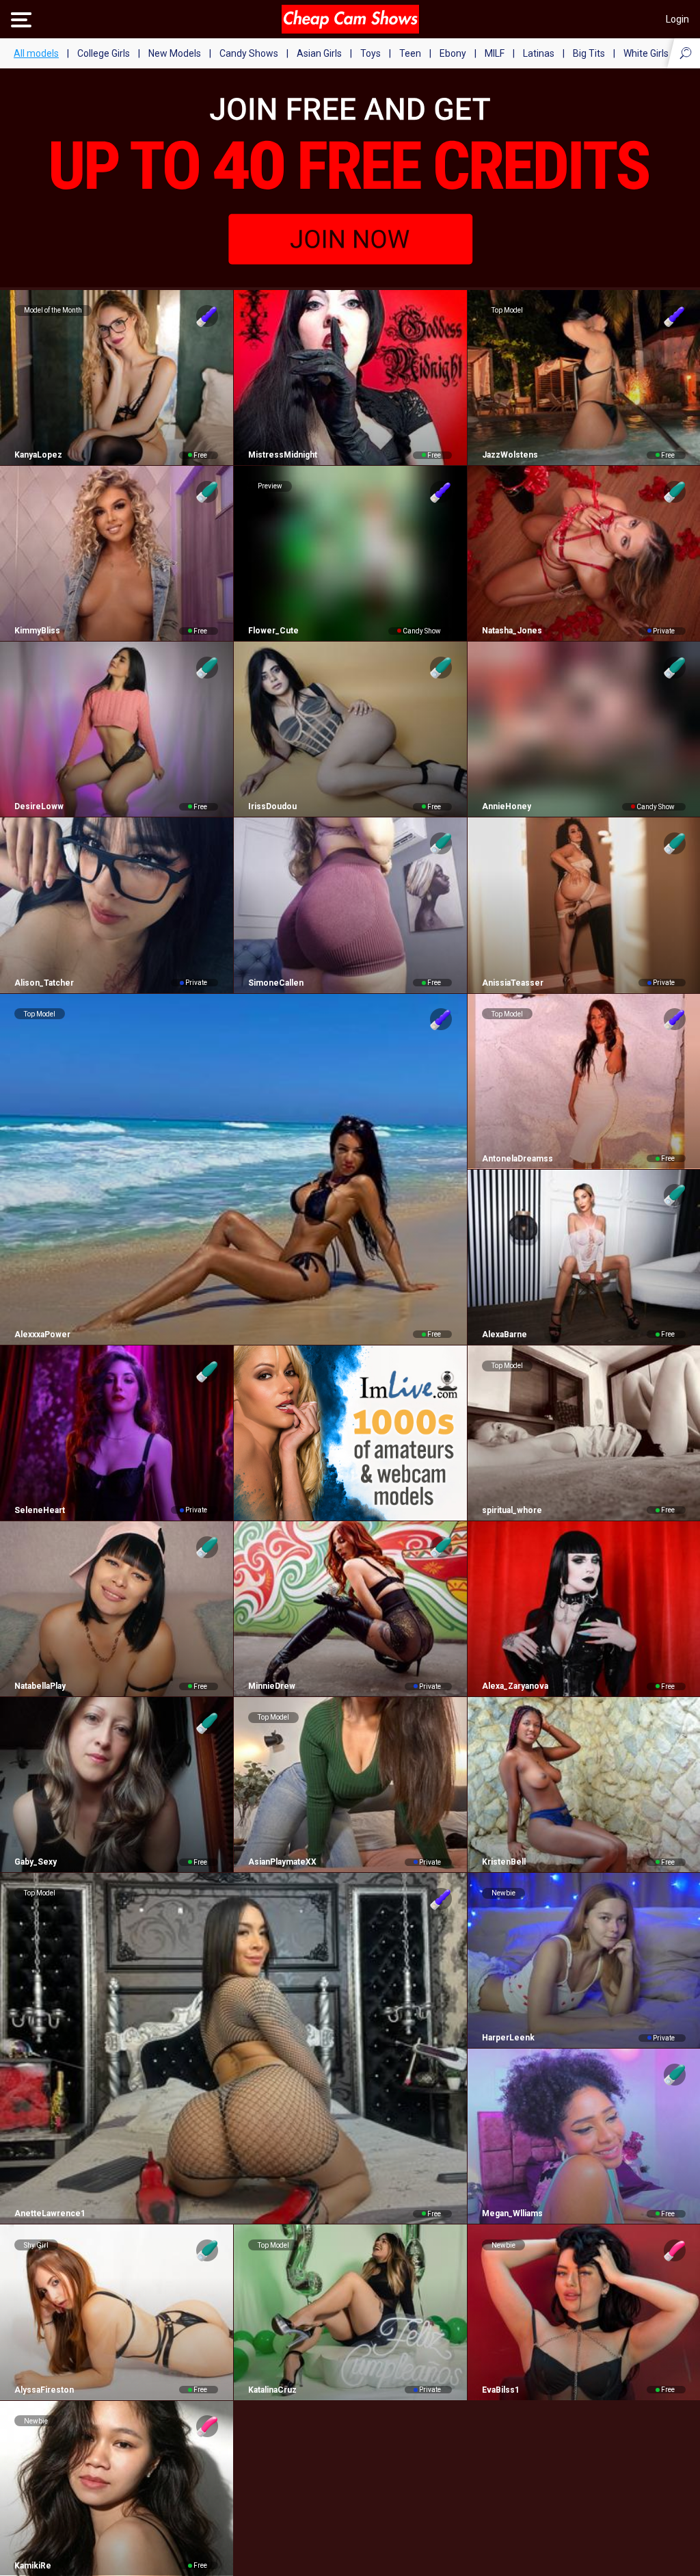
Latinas (539, 53)
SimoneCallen (276, 983)
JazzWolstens (510, 455)
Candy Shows (249, 53)
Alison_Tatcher (44, 983)
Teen (410, 53)
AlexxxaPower (42, 1335)
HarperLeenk (508, 2038)
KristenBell (504, 1862)
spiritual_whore (512, 1510)
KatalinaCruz (272, 2390)
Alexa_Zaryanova (515, 1686)
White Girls (646, 53)
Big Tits (589, 53)
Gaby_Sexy (36, 1862)
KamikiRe (33, 2566)
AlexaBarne (504, 1335)
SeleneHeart (40, 1510)
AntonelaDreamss (517, 1159)
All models (36, 53)
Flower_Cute (273, 631)
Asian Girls (319, 53)
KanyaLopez (38, 455)
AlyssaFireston (44, 2390)
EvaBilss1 (501, 2390)
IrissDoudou (272, 806)
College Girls (104, 53)
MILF (495, 53)
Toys (371, 53)
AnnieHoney (507, 806)
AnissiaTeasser (513, 983)
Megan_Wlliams (512, 2213)
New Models (175, 53)
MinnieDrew (272, 1686)
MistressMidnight (283, 455)
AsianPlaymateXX (282, 1862)
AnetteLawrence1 (50, 2213)
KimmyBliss (37, 631)
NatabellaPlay (40, 1686)
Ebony (453, 53)
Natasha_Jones (512, 631)
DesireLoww (39, 806)
